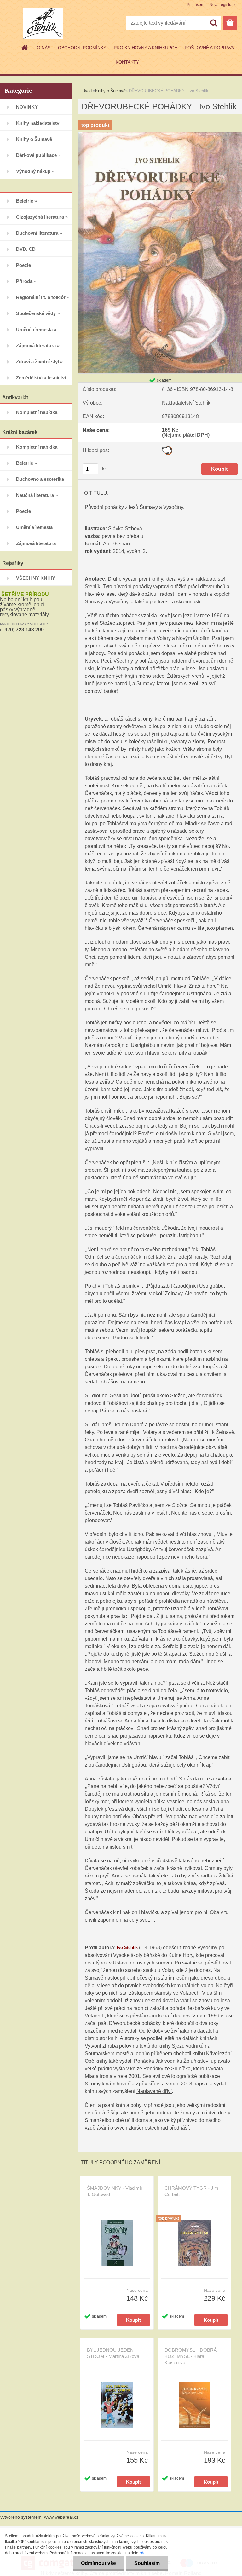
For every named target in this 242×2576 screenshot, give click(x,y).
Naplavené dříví (154, 2091)
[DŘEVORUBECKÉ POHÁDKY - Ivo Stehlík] (160, 135)
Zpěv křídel (148, 2084)
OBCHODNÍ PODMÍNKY (82, 48)
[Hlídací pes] (167, 448)
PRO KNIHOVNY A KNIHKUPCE (145, 48)
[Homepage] (25, 48)
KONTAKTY (127, 62)
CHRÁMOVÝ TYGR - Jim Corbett (191, 2191)
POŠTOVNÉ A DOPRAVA (209, 48)
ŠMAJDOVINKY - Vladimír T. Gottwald (115, 2191)
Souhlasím (147, 2563)
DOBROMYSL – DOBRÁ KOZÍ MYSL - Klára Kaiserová (191, 2356)
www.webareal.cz (61, 2517)
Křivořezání (219, 2053)
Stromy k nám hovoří (108, 2084)
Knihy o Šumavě (110, 91)
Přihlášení (196, 5)
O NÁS (44, 48)
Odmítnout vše (98, 2563)
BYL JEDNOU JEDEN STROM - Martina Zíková (113, 2353)
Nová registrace (223, 5)
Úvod (87, 91)
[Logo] (43, 23)
